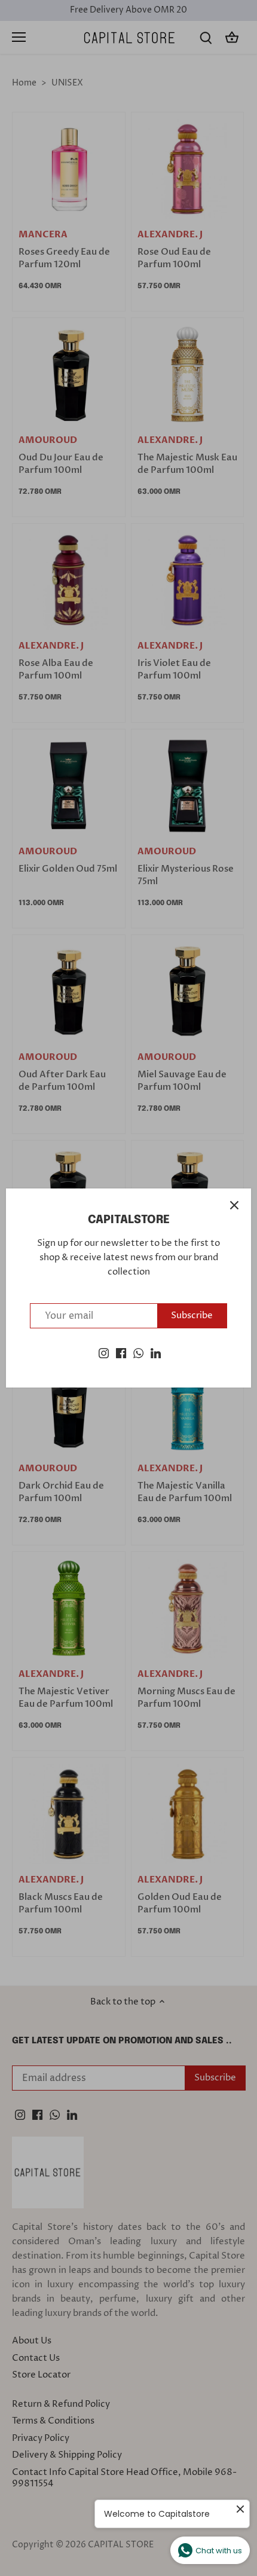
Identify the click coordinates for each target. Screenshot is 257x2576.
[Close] (234, 1205)
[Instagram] (104, 1353)
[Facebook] (121, 1353)
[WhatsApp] (138, 1353)
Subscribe (192, 1315)
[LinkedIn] (156, 1353)
